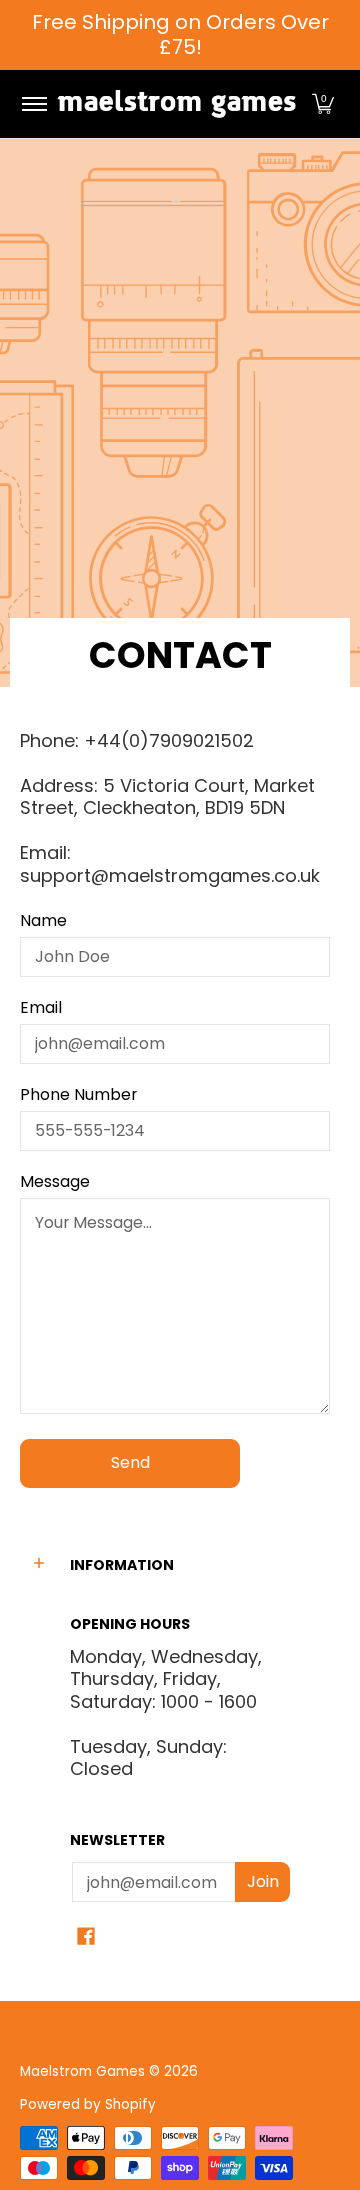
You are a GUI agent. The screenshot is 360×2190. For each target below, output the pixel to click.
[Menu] (33, 104)
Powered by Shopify (88, 2104)
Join (263, 1881)
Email (41, 1008)
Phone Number (78, 1095)
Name (43, 921)
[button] (323, 104)
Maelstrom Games (82, 2071)
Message (55, 1182)
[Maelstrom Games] (176, 104)
